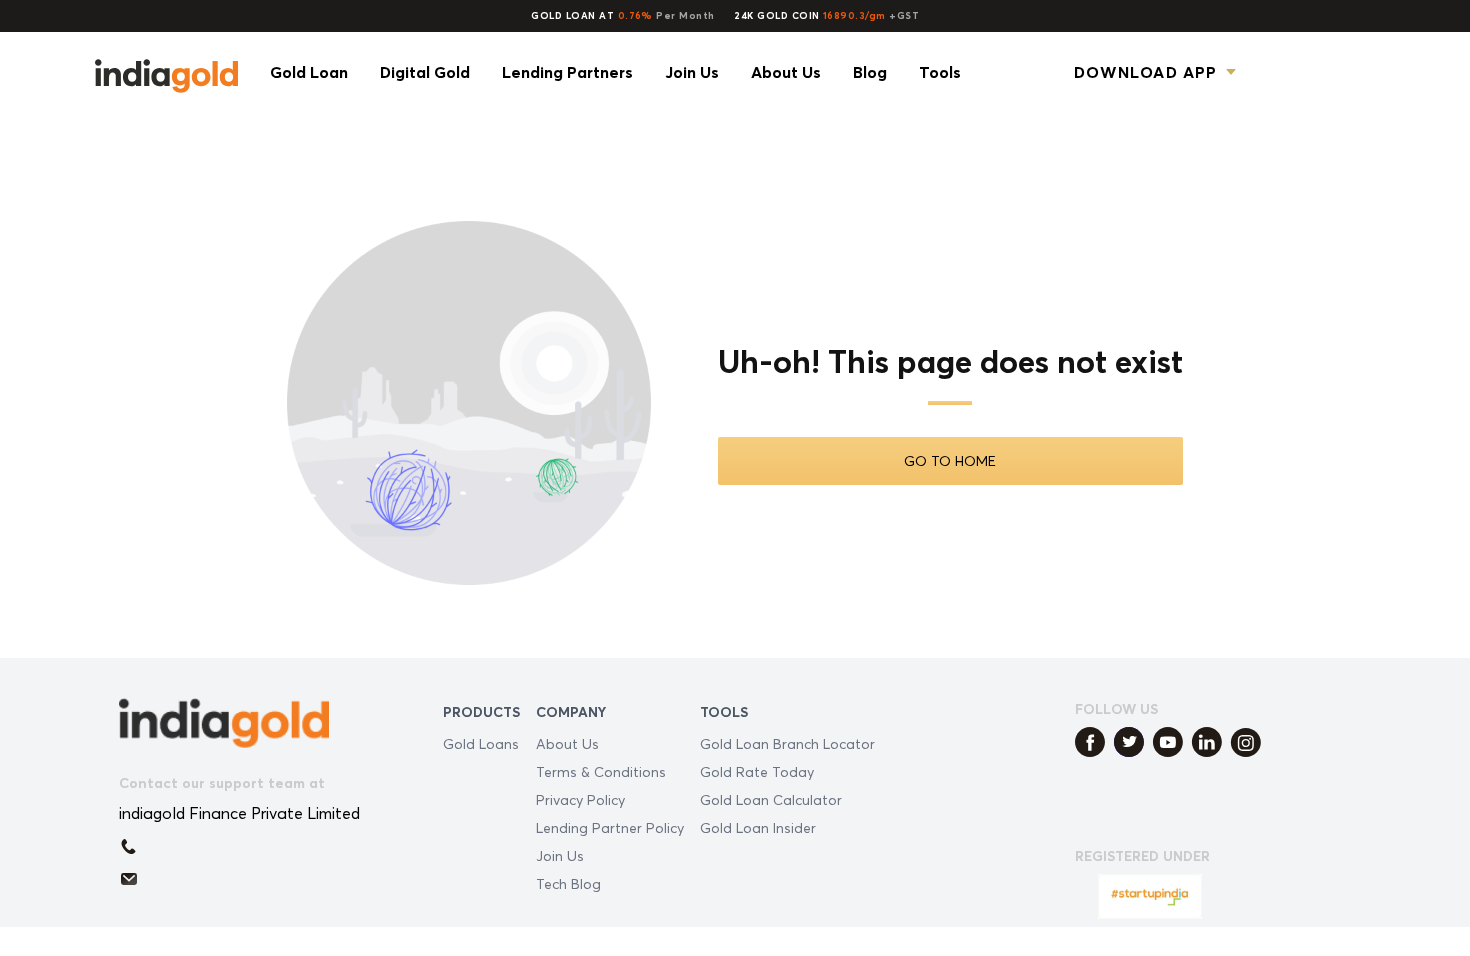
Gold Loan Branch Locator (787, 743)
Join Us (560, 855)
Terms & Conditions (601, 771)
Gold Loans (481, 743)
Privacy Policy (580, 799)
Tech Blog (568, 883)
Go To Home (950, 460)
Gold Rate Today (757, 771)
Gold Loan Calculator (771, 799)
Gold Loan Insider (758, 827)
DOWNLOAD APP (1145, 72)
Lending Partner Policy (610, 827)
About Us (567, 743)
